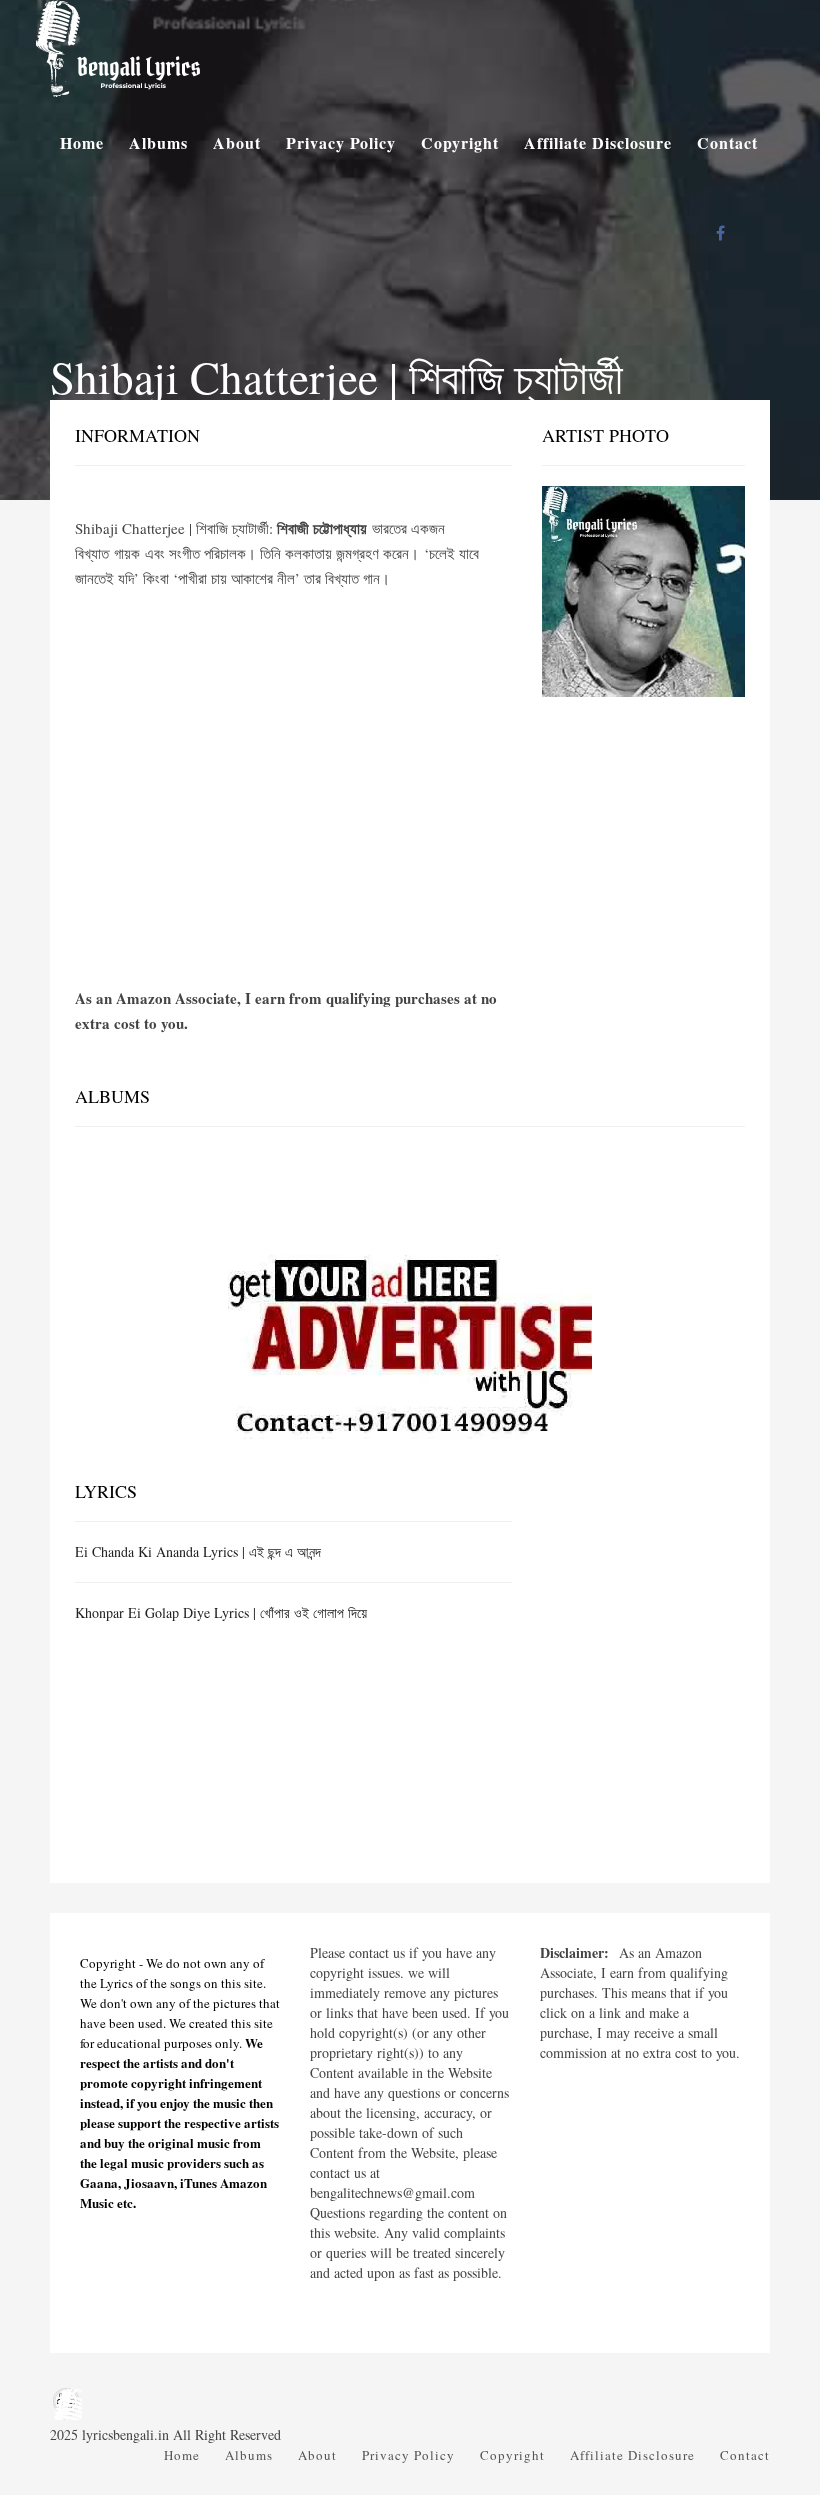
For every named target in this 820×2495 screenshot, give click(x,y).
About (237, 142)
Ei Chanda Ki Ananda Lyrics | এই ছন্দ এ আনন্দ (198, 1551)
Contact (727, 142)
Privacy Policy (341, 142)
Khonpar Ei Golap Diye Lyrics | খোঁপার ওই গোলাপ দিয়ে (221, 1612)
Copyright (460, 142)
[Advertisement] (293, 761)
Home (82, 142)
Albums (158, 142)
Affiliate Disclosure (598, 142)
